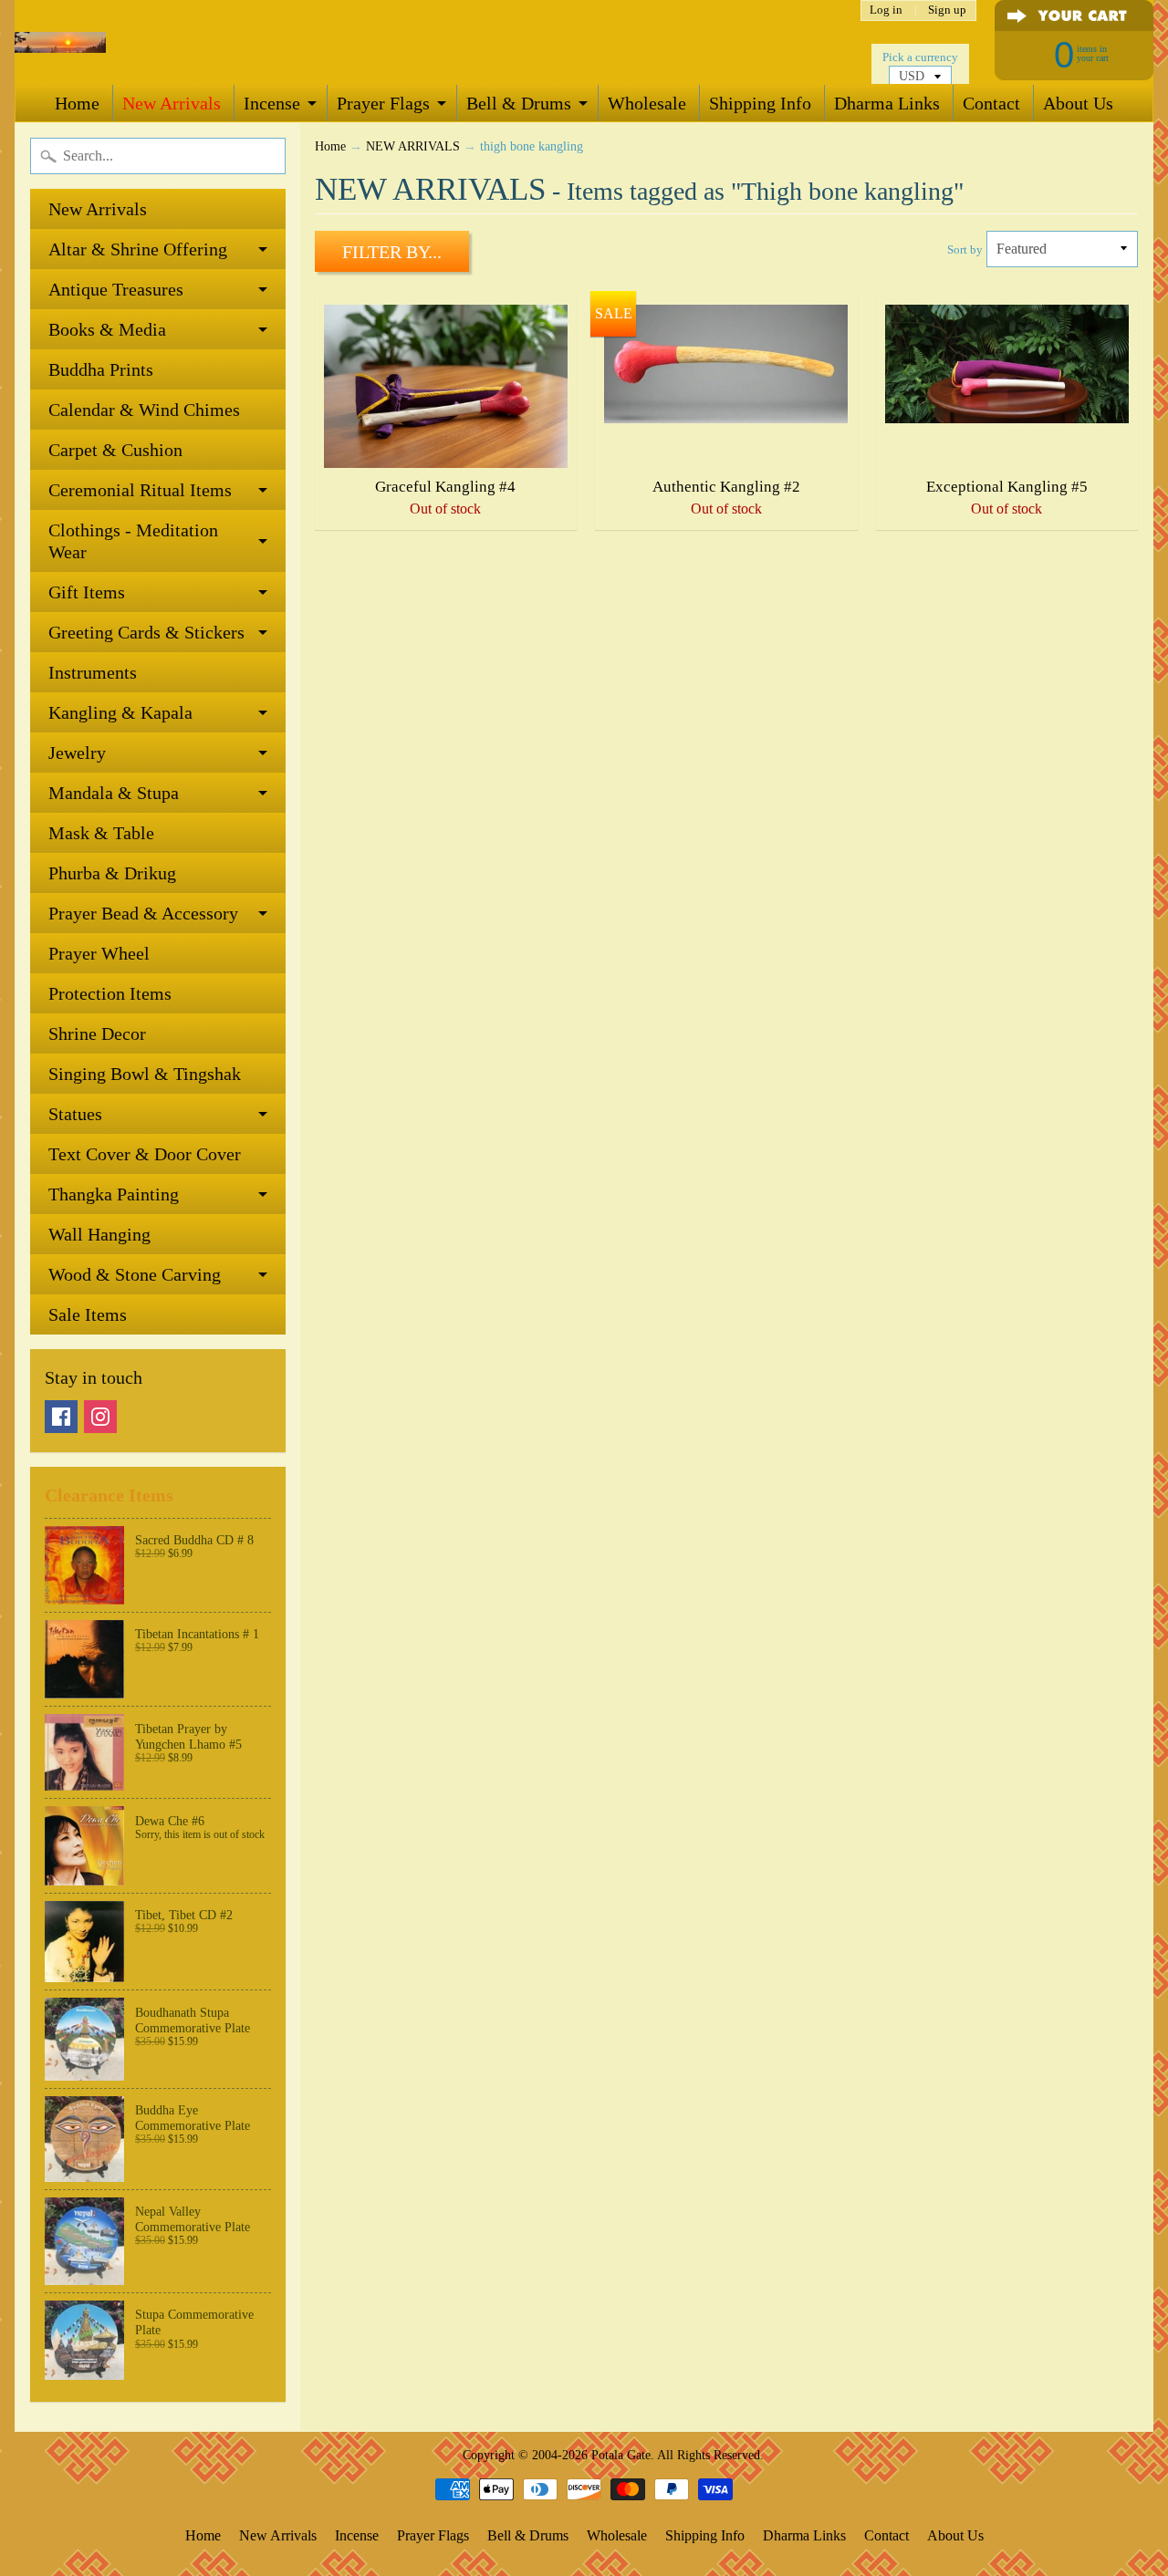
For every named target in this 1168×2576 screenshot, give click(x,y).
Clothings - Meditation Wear (133, 541)
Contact (991, 103)
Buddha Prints (101, 369)
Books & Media (107, 329)
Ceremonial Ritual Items (140, 490)
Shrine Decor (97, 1034)
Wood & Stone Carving (135, 1274)
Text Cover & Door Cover (145, 1154)
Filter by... (392, 252)
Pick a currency (920, 57)
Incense (272, 103)
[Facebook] (61, 1417)
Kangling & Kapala (120, 712)
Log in (886, 10)
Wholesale (647, 103)
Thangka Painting (114, 1194)
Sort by (965, 250)
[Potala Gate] (60, 42)
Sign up (947, 10)
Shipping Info (760, 103)
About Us (1078, 103)
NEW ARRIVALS (413, 146)
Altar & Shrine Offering (138, 249)
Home (77, 103)
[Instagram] (100, 1417)
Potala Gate (621, 2455)
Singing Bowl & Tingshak (145, 1074)
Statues (75, 1114)
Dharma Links (887, 103)
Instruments (93, 672)
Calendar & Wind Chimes (144, 410)
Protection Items (110, 993)
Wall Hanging (99, 1234)
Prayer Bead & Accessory (143, 913)
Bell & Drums (519, 103)
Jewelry (77, 753)
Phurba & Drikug (112, 873)
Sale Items (88, 1314)
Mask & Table (101, 833)
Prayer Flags (383, 103)
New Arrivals (172, 103)
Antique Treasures (116, 289)
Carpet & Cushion (115, 450)
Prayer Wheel (99, 953)
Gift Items (87, 592)
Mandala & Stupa (114, 793)
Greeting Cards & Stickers (146, 632)
